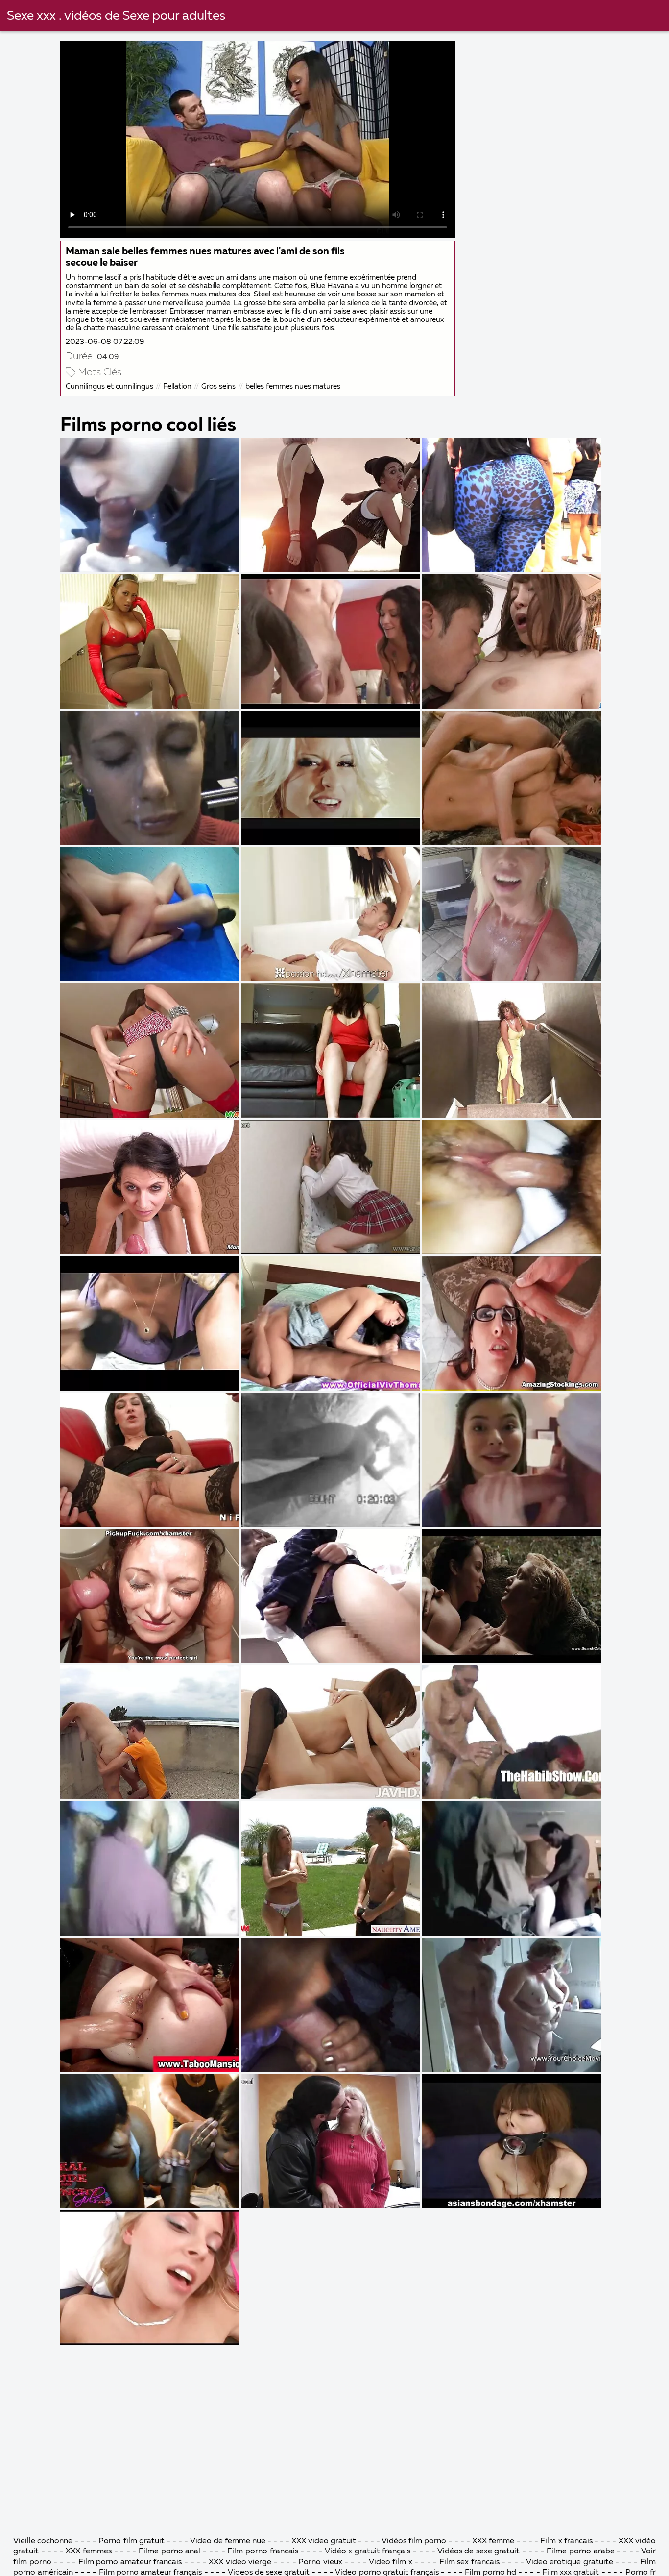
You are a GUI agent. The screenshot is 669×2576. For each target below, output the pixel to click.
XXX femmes (89, 2551)
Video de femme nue (228, 2541)
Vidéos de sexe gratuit (479, 2551)
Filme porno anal (169, 2551)
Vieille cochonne (43, 2541)
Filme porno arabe (582, 2551)
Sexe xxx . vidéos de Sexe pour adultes (116, 16)
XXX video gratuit (324, 2541)
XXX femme (493, 2541)
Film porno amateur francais (130, 2562)
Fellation (177, 386)
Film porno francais (263, 2551)
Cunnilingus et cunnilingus (109, 386)
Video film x (391, 2562)
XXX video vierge (240, 2562)
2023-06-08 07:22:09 (105, 342)
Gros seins (218, 386)
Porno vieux (320, 2562)
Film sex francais (469, 2562)
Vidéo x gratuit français (369, 2551)
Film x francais (566, 2541)
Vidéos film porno (415, 2541)
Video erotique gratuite (570, 2562)
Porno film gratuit (132, 2541)
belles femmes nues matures (293, 386)
